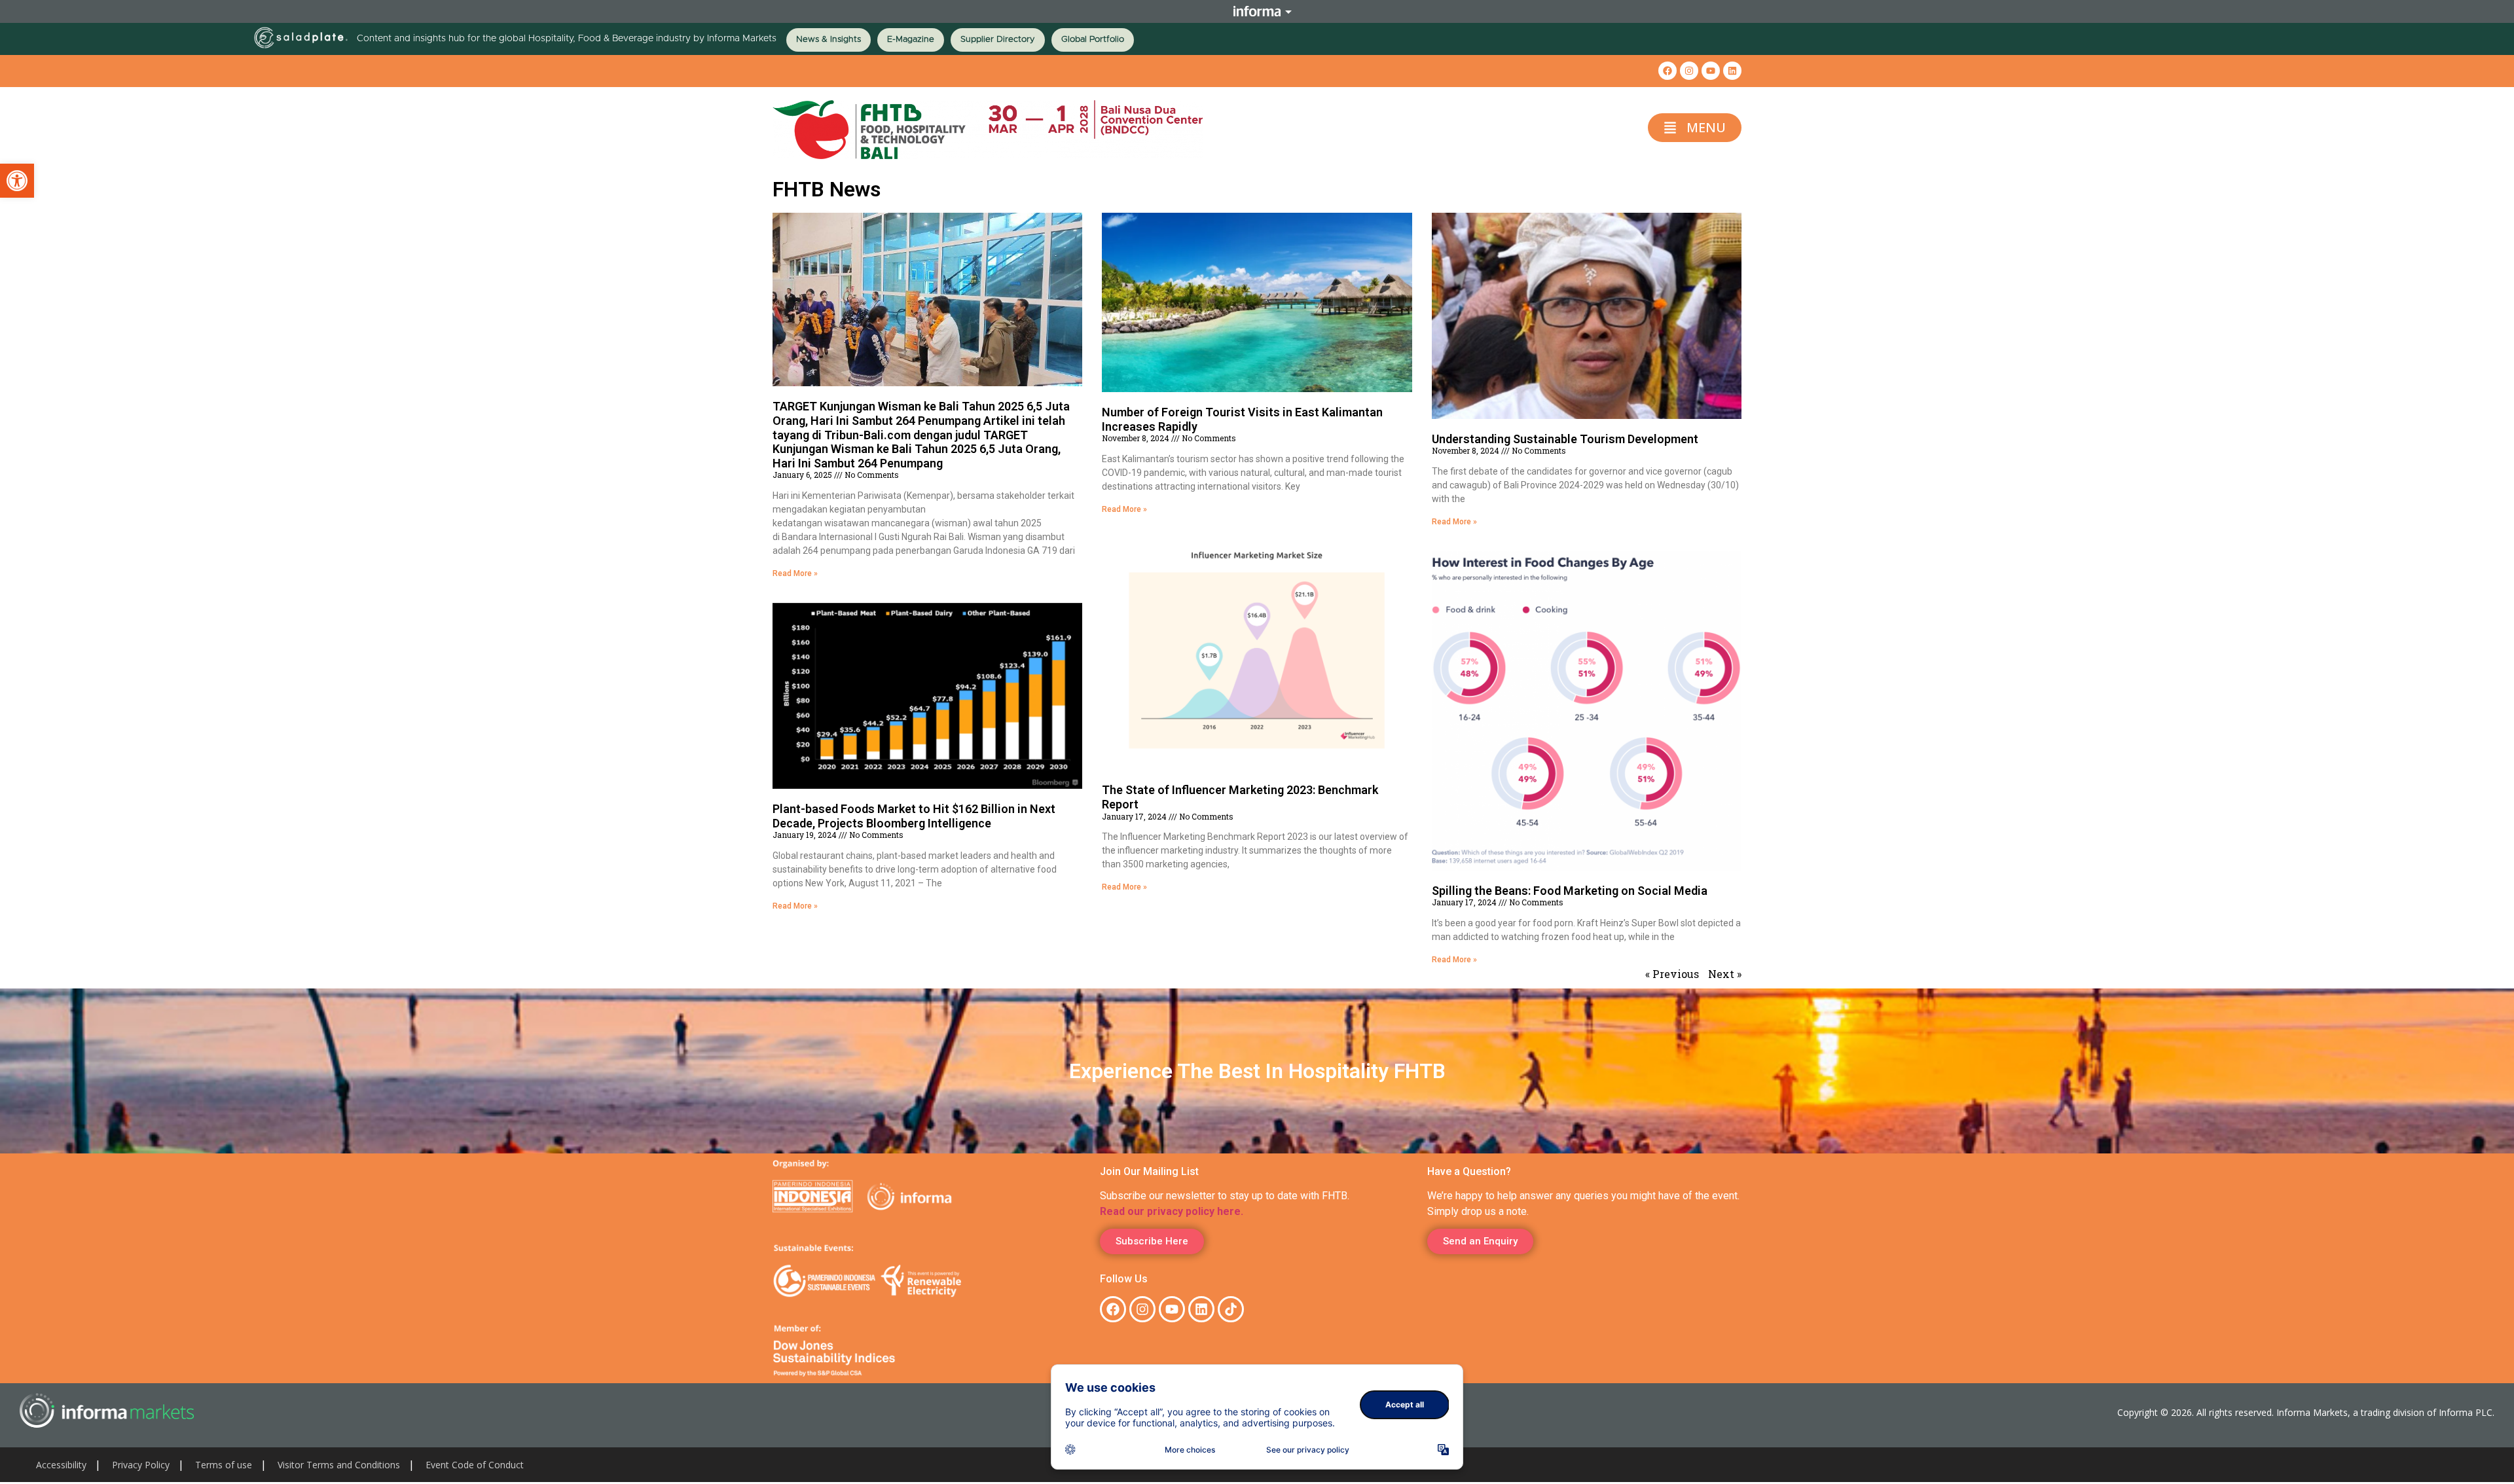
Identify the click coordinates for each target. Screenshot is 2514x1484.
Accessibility (61, 1465)
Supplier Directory (998, 40)
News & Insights (829, 40)
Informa (1257, 11)
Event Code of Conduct (475, 1465)
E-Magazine (911, 40)
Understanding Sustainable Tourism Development (1565, 439)
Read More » (795, 573)
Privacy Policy (141, 1465)
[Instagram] (1689, 71)
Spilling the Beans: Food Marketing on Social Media (1570, 891)
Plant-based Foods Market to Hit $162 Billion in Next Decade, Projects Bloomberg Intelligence (914, 816)
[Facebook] (1667, 71)
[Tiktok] (1231, 1309)
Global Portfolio (1093, 40)
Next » (1725, 974)
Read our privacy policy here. (1172, 1211)
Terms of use (224, 1465)
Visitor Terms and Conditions (339, 1465)
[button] (17, 181)
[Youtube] (1711, 71)
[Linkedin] (1732, 71)
